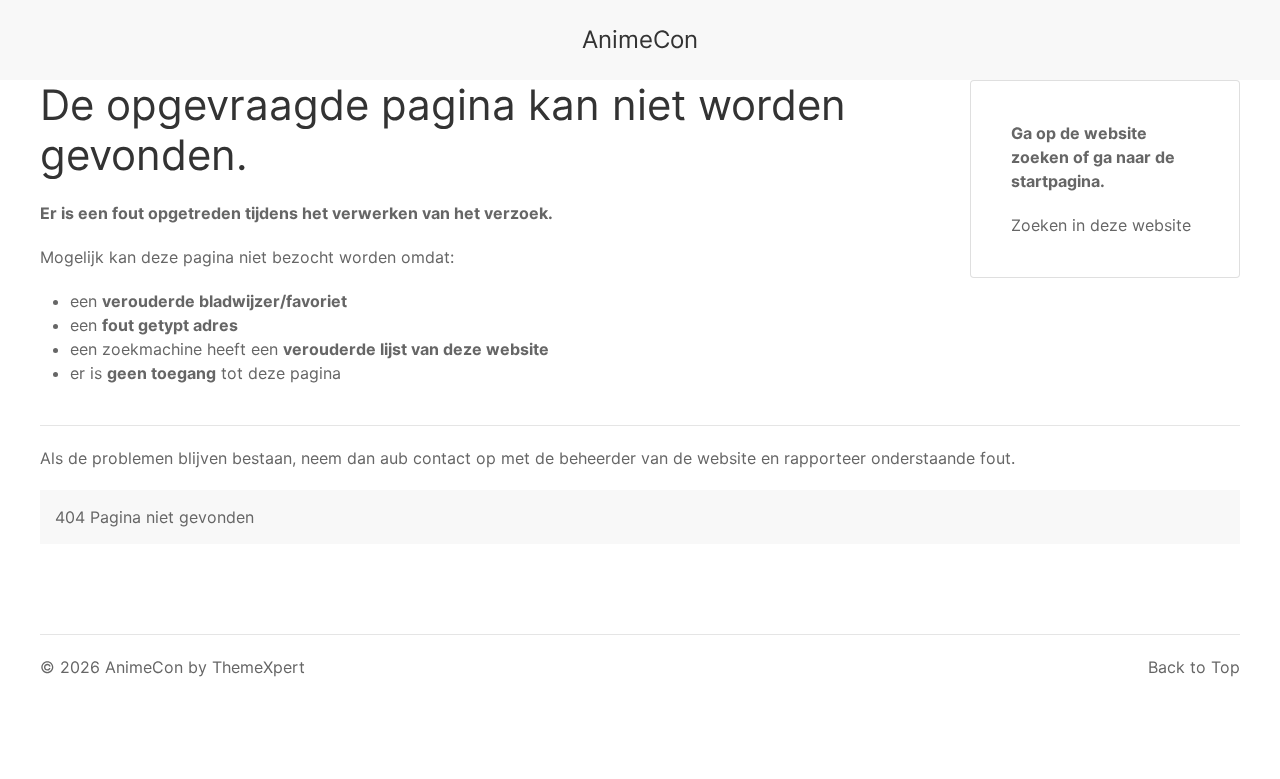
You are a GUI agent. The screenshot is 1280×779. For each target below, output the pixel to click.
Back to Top (1194, 667)
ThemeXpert (258, 667)
